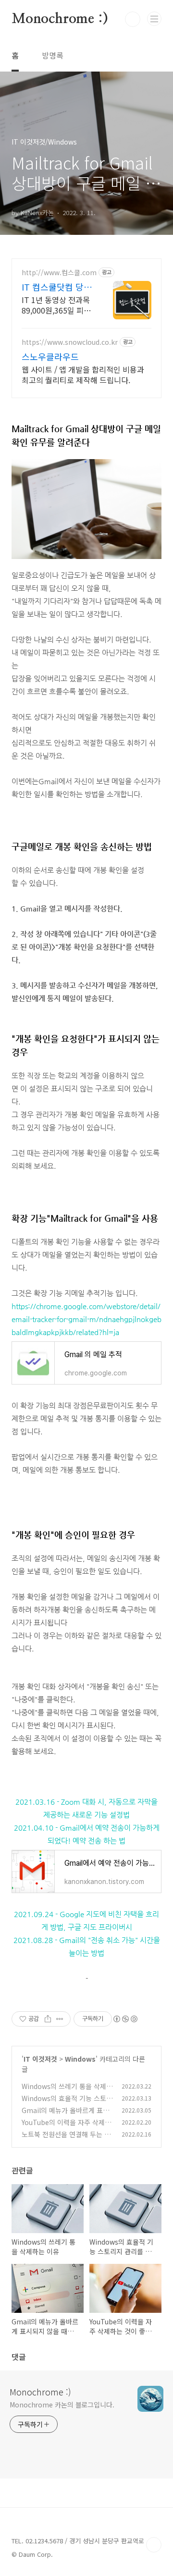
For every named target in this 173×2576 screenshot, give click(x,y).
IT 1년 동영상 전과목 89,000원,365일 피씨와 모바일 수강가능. (56, 305)
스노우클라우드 (50, 356)
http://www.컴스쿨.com (59, 273)
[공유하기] (48, 2019)
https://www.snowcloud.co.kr (70, 342)
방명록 (53, 55)
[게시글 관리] (60, 2019)
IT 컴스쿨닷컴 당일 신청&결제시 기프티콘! (57, 287)
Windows (80, 2059)
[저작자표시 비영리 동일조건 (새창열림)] (125, 2019)
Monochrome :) (60, 19)
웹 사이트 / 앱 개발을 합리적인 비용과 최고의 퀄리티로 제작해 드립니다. (83, 374)
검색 (133, 19)
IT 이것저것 (40, 2059)
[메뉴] (154, 19)
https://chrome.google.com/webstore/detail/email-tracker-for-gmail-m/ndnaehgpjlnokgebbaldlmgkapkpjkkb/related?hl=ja (86, 1319)
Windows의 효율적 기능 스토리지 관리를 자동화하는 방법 (67, 2103)
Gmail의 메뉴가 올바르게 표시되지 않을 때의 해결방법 (65, 2115)
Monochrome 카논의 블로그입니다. (62, 2405)
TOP (154, 2545)
